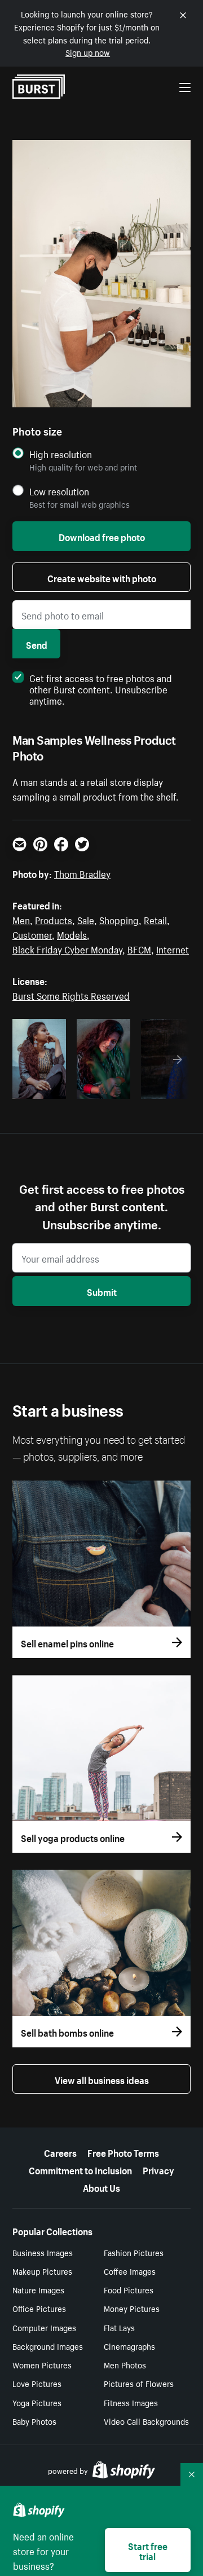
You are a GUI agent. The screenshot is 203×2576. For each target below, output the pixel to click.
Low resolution (59, 491)
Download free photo (102, 536)
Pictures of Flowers (139, 2383)
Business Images (43, 2252)
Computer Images (44, 2327)
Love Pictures (37, 2383)
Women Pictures (42, 2364)
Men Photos (125, 2364)
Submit (102, 1291)
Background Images (48, 2346)
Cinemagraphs (129, 2346)
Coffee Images (130, 2271)
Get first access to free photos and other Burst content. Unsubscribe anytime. (101, 688)
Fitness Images (131, 2402)
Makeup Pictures (42, 2271)
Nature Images (38, 2289)
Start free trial (148, 2550)
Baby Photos (34, 2421)
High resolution (61, 454)
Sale (86, 919)
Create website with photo (102, 577)
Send (37, 644)
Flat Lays (119, 2327)
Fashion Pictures (134, 2252)
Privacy (158, 2169)
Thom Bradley (82, 873)
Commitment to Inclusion (80, 2169)
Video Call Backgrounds (146, 2421)
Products (54, 919)
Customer (32, 934)
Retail (155, 919)
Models (72, 934)
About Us (101, 2187)
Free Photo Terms (123, 2152)
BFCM (139, 948)
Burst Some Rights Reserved (71, 995)
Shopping (119, 919)
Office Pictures (39, 2308)
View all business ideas (102, 2079)
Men (21, 919)
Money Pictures (132, 2308)
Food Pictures (129, 2289)
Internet (173, 948)
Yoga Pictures (37, 2402)
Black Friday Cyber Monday (67, 948)
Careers (60, 2152)
